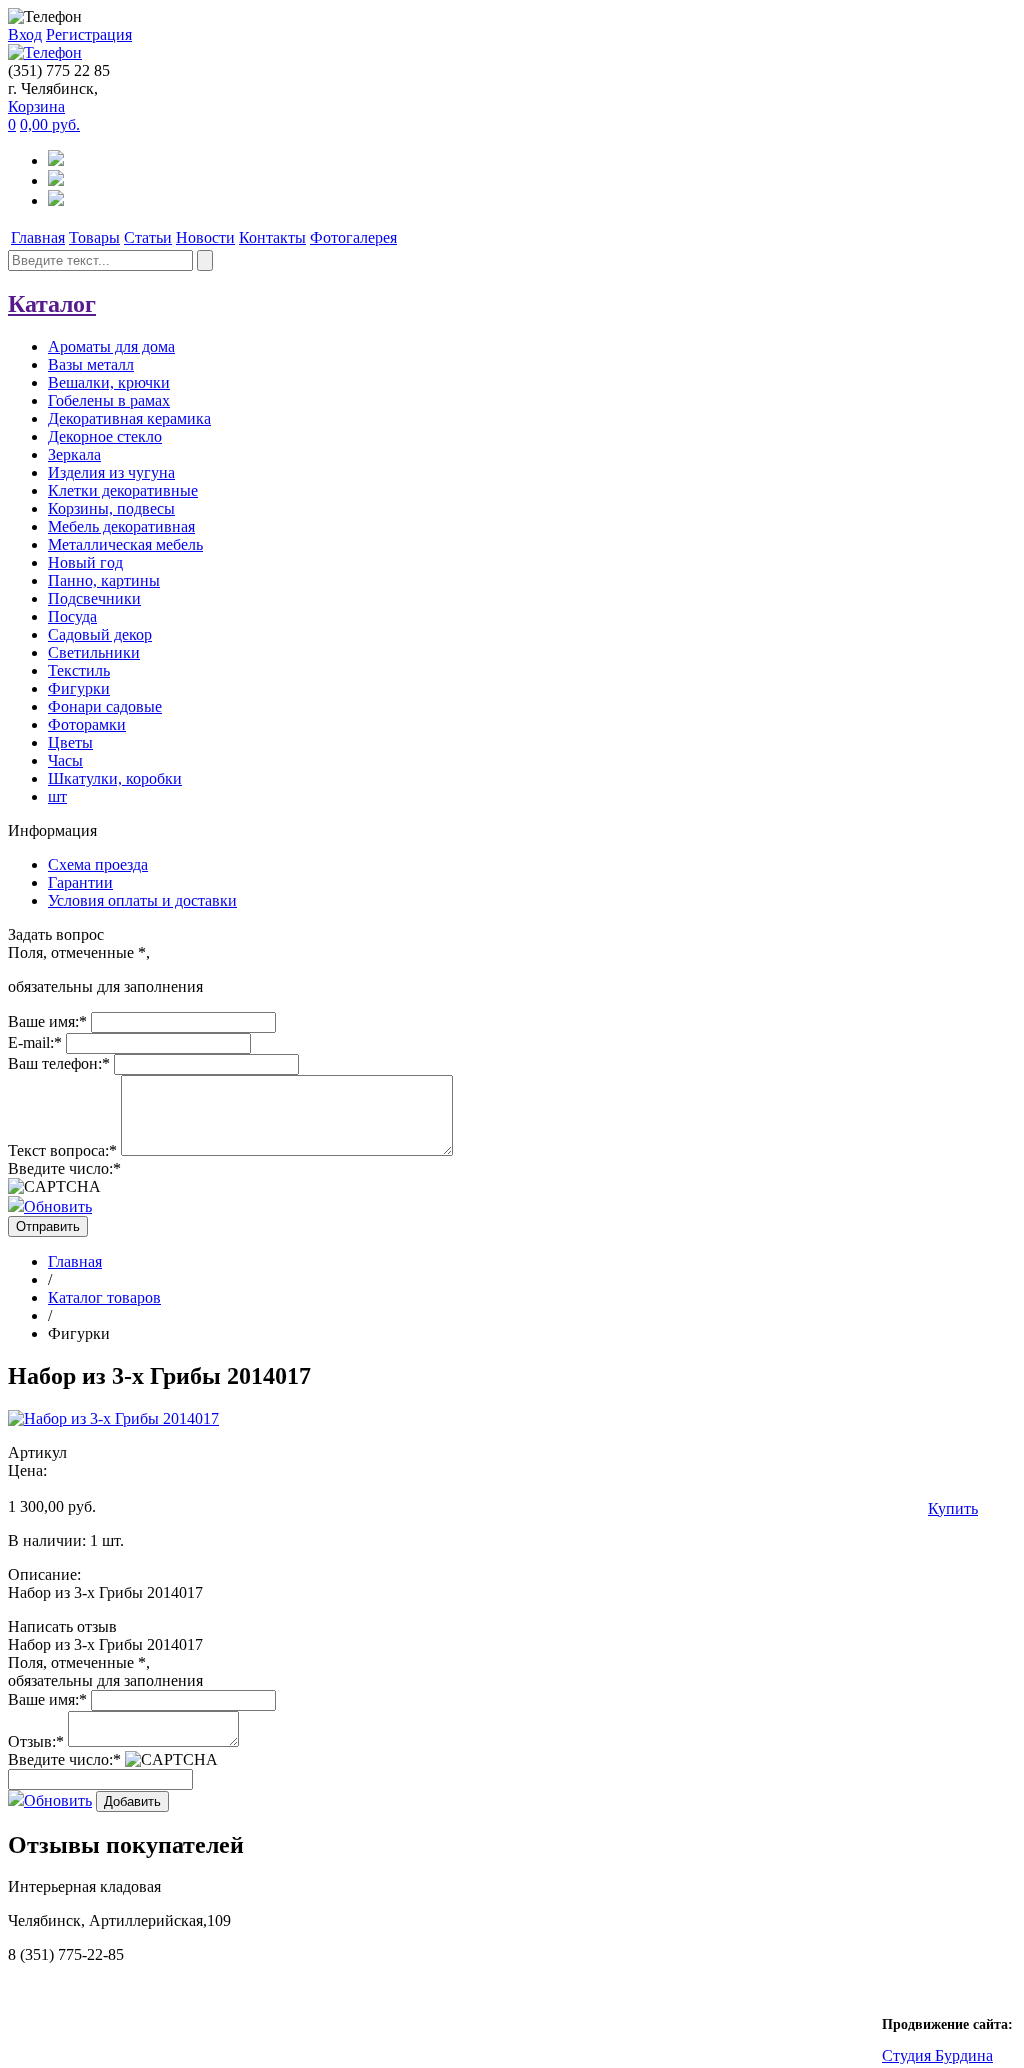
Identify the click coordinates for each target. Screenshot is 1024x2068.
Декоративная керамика (129, 418)
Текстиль (79, 670)
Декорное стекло (105, 436)
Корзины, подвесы (111, 508)
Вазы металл (91, 364)
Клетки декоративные (123, 490)
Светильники (94, 652)
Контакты (272, 237)
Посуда (72, 616)
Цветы (70, 742)
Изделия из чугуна (111, 472)
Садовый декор (100, 634)
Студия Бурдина (937, 2055)
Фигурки (79, 688)
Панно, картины (104, 580)
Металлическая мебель (125, 544)
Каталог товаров (104, 1297)
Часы (65, 760)
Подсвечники (94, 598)
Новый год (85, 562)
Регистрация (89, 34)
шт (57, 796)
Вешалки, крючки (109, 382)
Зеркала (74, 454)
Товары (94, 237)
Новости (205, 237)
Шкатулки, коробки (115, 778)
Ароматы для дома (111, 346)
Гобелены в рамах (109, 400)
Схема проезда (98, 864)
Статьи (148, 237)
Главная (38, 237)
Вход (25, 34)
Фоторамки (87, 724)
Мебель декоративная (121, 526)
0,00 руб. (50, 124)
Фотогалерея (353, 237)
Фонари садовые (105, 706)
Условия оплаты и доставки (142, 900)
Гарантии (80, 882)
